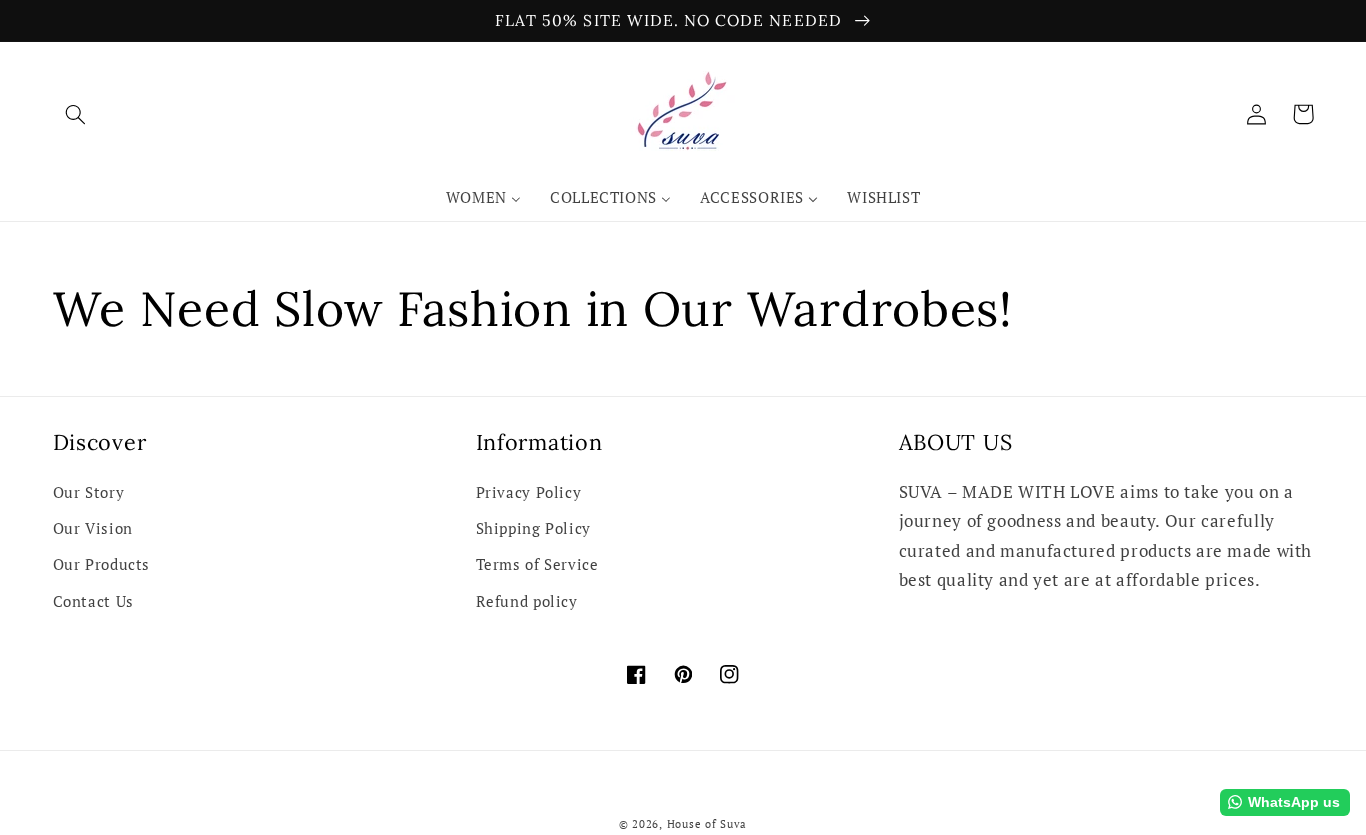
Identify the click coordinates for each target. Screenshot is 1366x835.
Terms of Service (537, 564)
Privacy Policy (529, 492)
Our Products (102, 564)
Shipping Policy (533, 528)
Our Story (89, 492)
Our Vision (93, 528)
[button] (76, 114)
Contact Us (93, 601)
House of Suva (707, 824)
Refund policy (527, 601)
